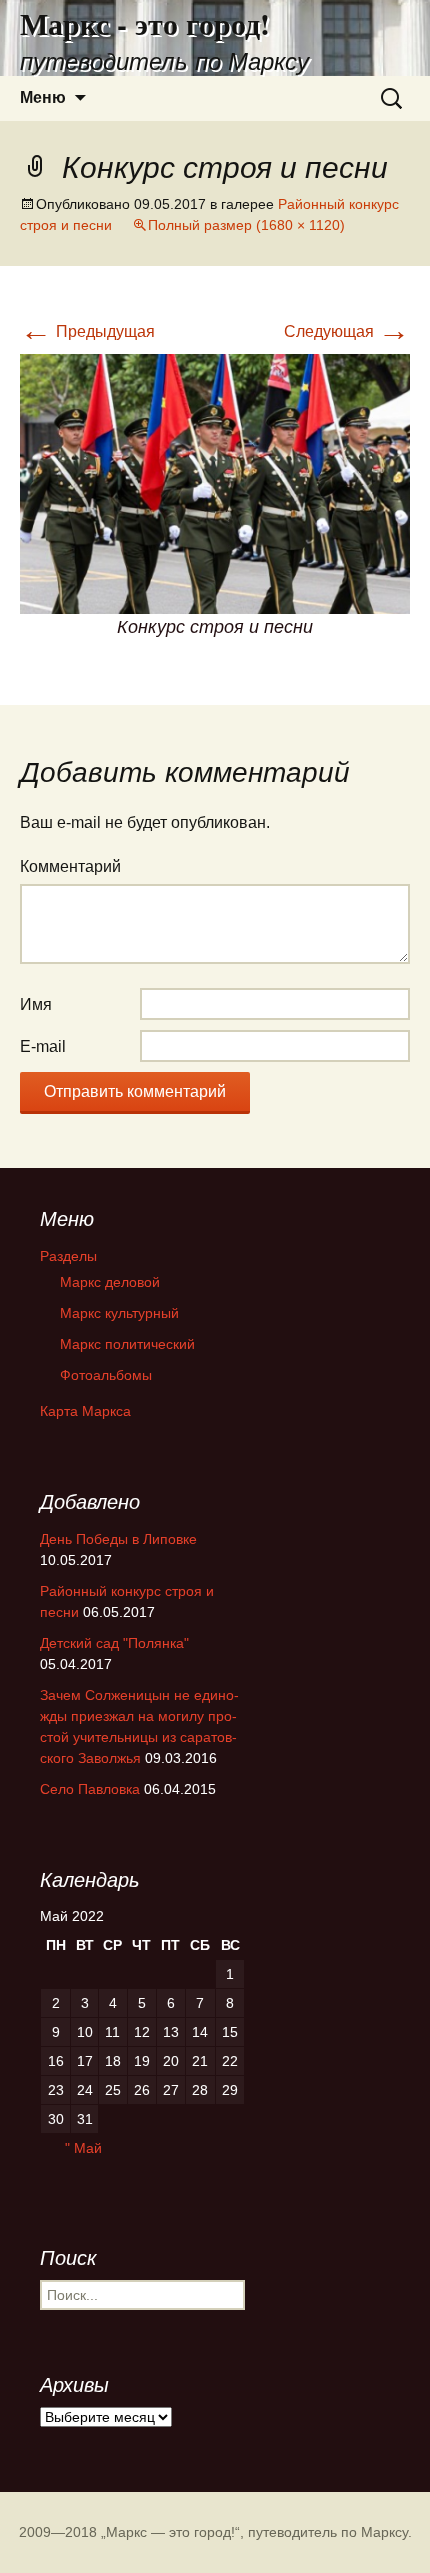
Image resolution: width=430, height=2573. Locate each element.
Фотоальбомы (106, 1375)
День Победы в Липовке (118, 1539)
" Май (83, 2148)
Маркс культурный (119, 1313)
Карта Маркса (85, 1411)
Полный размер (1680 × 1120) (246, 225)
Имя (36, 1004)
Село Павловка (90, 1789)
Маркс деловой (110, 1282)
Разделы (68, 1256)
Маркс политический (127, 1344)
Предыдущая (87, 331)
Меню (43, 97)
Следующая (347, 331)
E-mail (43, 1046)
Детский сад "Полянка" (114, 1643)
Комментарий (70, 866)
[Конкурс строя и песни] (215, 482)
